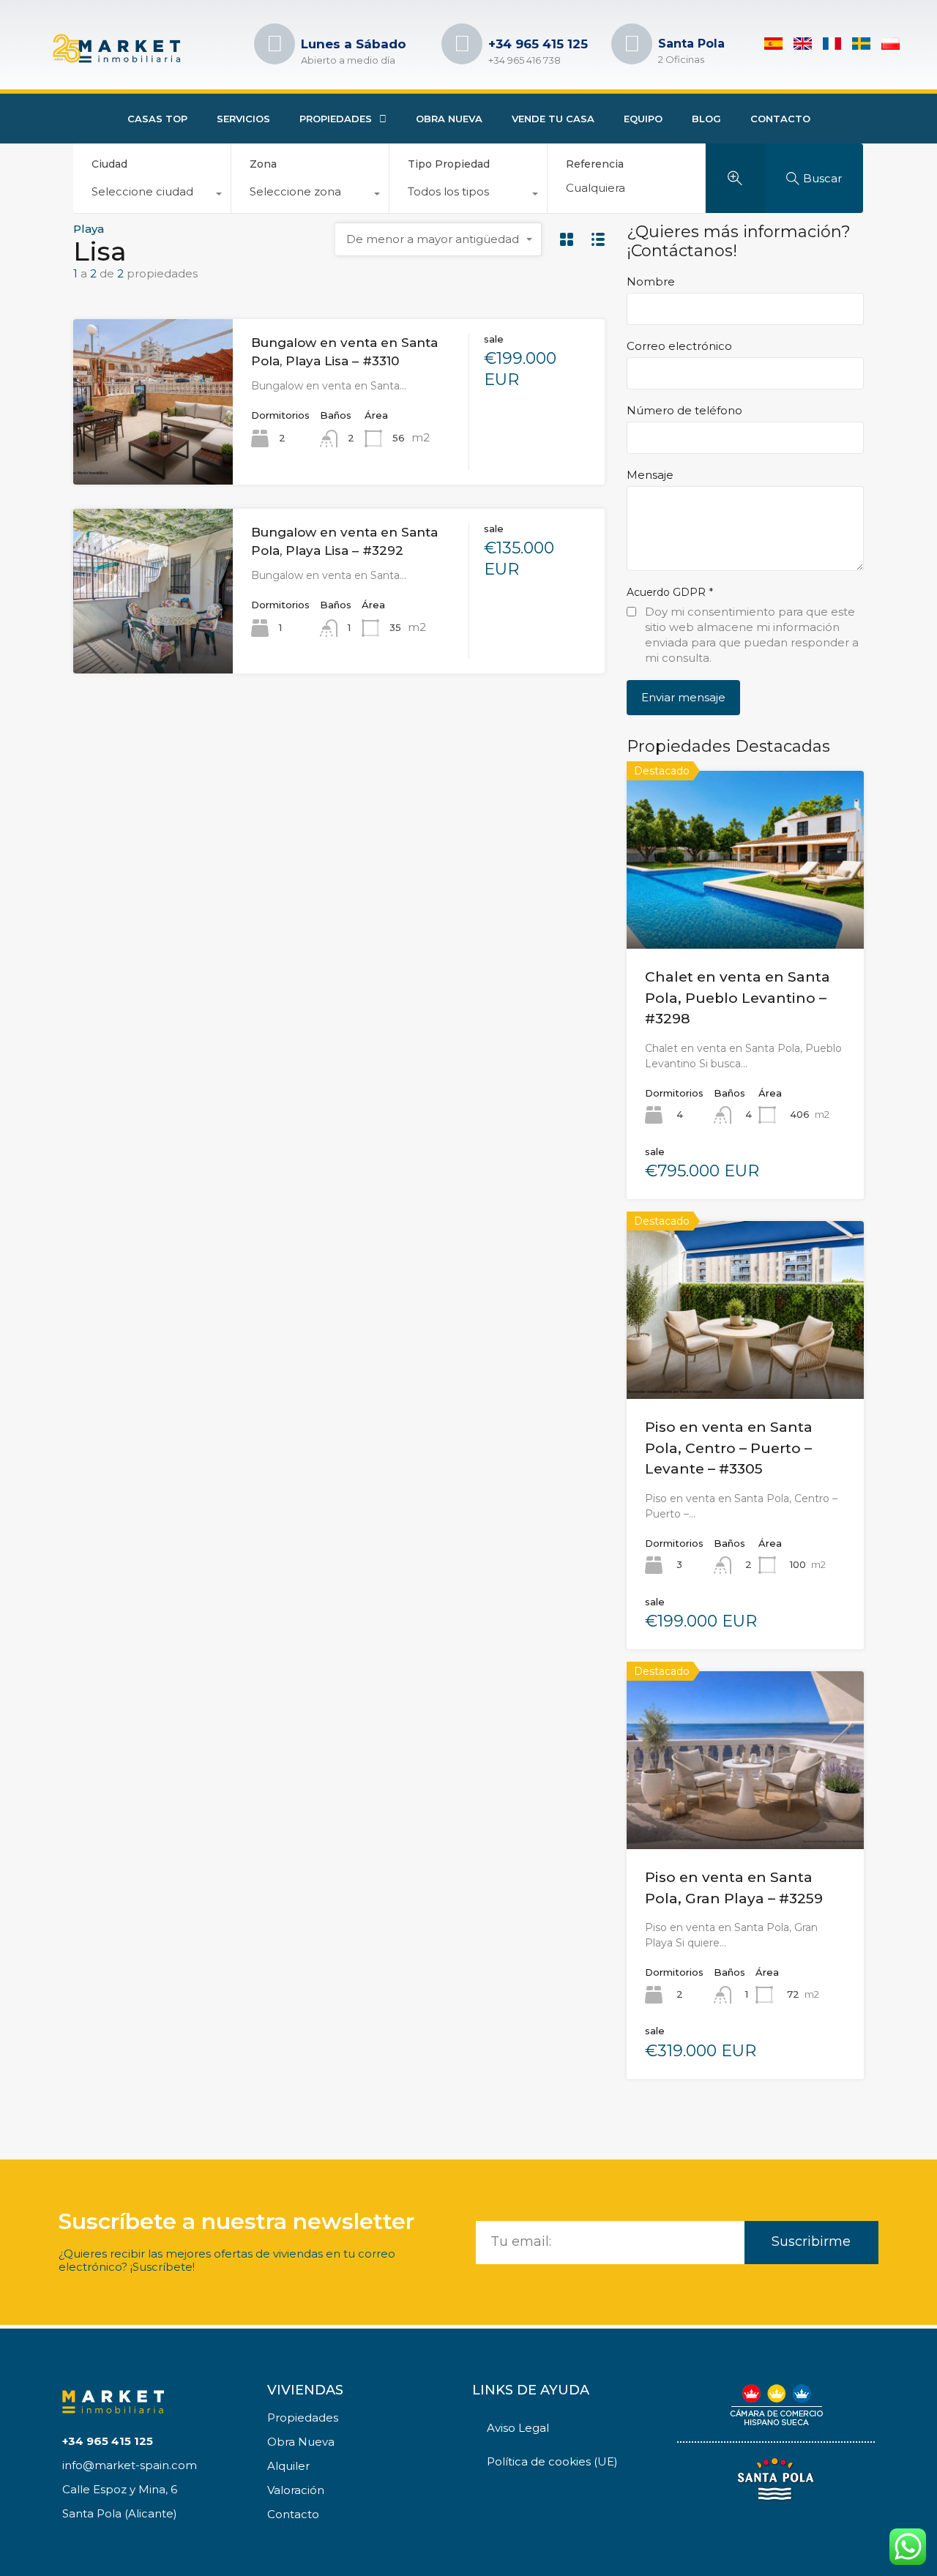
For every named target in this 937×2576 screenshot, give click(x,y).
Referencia (595, 164)
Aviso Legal (518, 2428)
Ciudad (109, 164)
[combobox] (152, 195)
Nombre (651, 282)
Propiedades (336, 119)
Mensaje (650, 475)
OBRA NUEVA (449, 119)
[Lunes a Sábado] (275, 44)
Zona (263, 164)
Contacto (780, 119)
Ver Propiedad (153, 451)
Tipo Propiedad (449, 164)
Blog (706, 119)
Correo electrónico (679, 346)
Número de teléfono (684, 411)
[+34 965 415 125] (462, 44)
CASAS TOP (157, 119)
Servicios (243, 119)
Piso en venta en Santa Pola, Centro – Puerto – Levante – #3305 (729, 1448)
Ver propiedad (745, 913)
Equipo (643, 119)
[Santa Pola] (632, 44)
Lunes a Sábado (354, 44)
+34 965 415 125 (538, 44)
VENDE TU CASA (553, 119)
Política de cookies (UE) (552, 2461)
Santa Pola (691, 44)
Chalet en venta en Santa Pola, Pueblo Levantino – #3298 (738, 998)
